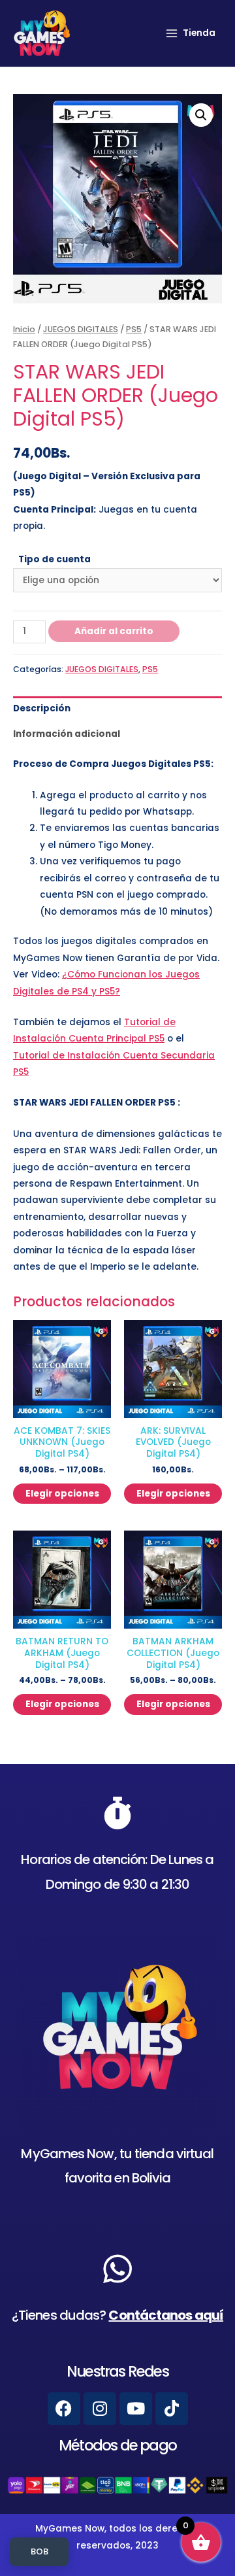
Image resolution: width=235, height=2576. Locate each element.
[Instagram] (100, 2409)
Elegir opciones (62, 1494)
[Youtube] (136, 2409)
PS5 (134, 329)
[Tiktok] (172, 2409)
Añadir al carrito (114, 631)
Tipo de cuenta (55, 559)
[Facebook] (64, 2409)
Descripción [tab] (42, 708)
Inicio (24, 329)
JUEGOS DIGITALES (81, 329)
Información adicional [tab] (67, 734)
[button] (201, 115)
